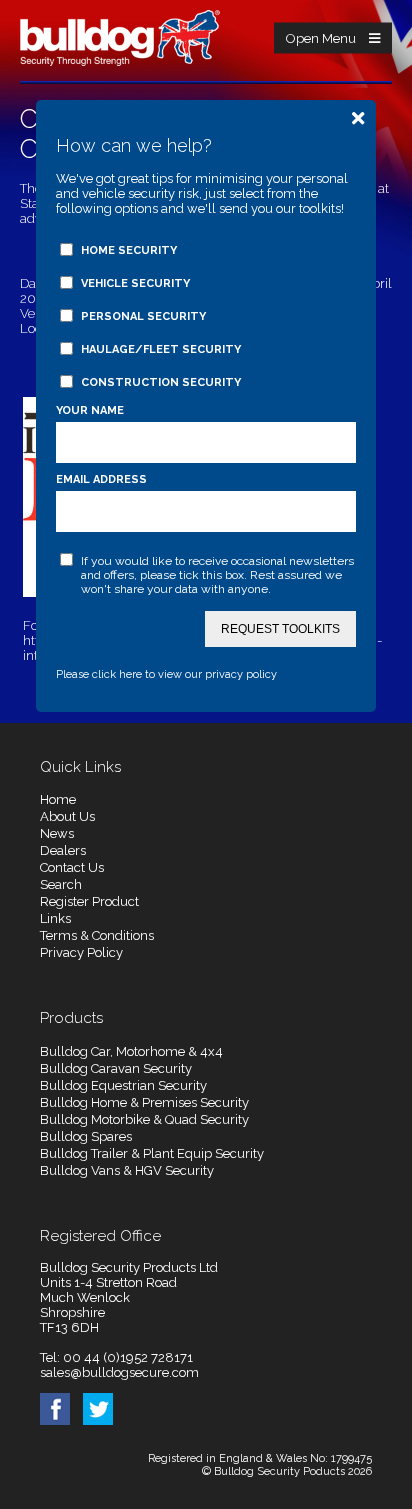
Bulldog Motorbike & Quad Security (144, 1119)
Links (55, 918)
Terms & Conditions (97, 935)
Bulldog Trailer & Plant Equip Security (152, 1153)
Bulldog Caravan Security (116, 1068)
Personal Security (143, 316)
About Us (67, 816)
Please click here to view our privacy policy (166, 674)
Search (61, 884)
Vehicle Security (135, 283)
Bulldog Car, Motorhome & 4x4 (131, 1051)
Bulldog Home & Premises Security (144, 1102)
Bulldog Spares (86, 1136)
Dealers (63, 850)
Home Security (129, 250)
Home (58, 799)
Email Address (101, 479)
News (57, 833)
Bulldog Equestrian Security (123, 1085)
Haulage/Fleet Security (161, 349)
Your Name (90, 410)
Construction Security (161, 382)
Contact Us (72, 867)
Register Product (89, 901)
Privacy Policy (81, 952)
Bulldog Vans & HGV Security (127, 1170)
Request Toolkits (280, 629)
